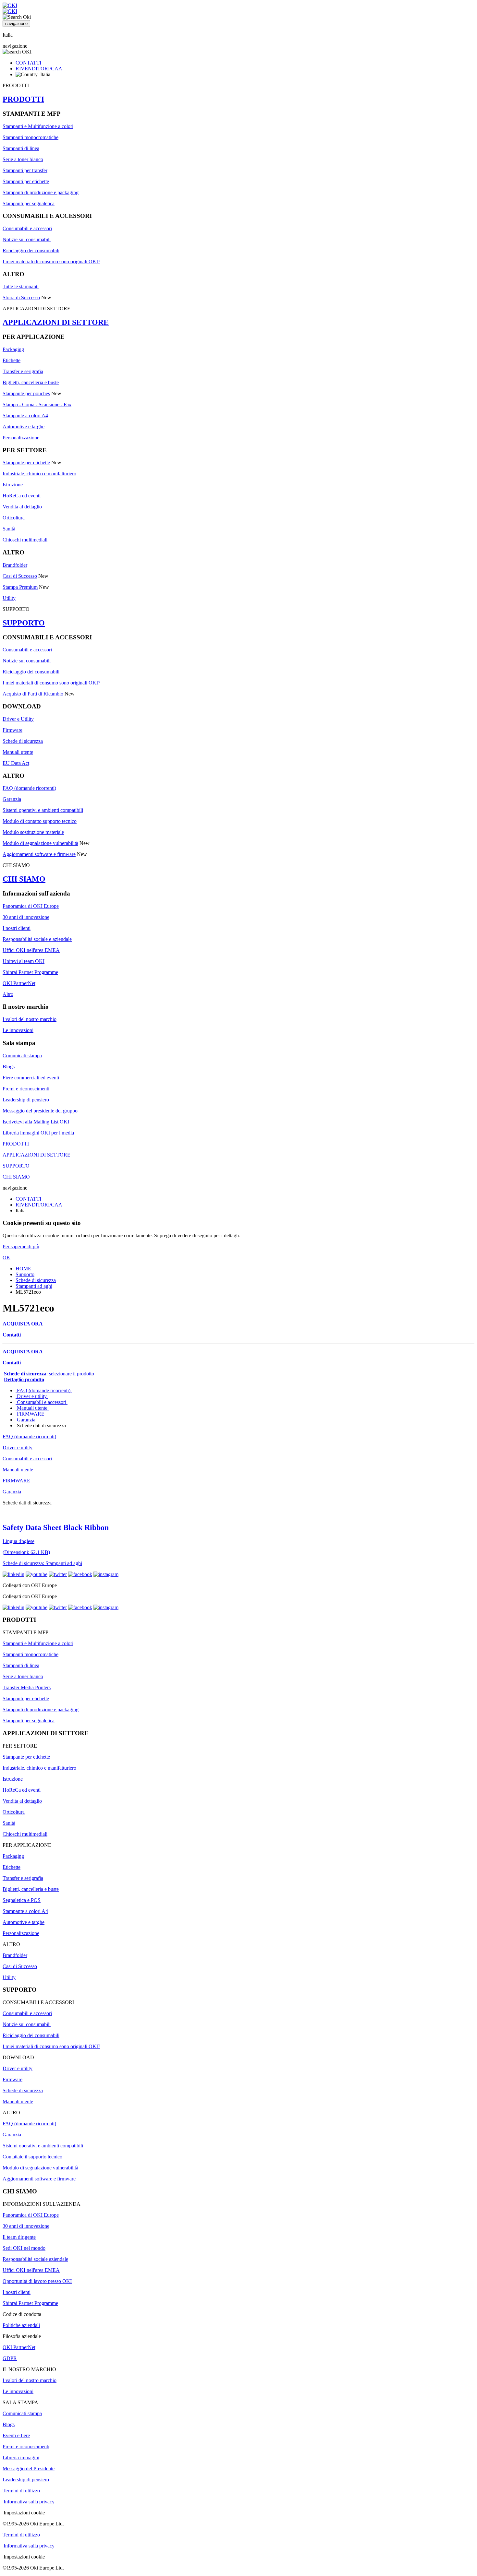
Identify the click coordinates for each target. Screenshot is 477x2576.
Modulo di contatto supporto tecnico (40, 821)
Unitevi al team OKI (24, 961)
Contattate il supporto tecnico (32, 2157)
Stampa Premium (20, 587)
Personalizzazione (21, 438)
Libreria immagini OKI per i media (38, 1133)
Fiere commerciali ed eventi (31, 1078)
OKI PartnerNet (19, 983)
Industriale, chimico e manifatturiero (39, 474)
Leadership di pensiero (26, 1100)
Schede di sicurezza (23, 741)
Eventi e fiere (16, 2435)
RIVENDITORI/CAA (39, 69)
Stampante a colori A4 (25, 415)
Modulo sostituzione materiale (33, 832)
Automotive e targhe (24, 427)
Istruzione (13, 485)
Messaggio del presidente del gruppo (40, 1111)
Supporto (25, 1274)
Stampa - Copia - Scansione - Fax (37, 404)
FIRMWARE (31, 1414)
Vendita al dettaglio (22, 507)
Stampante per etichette (26, 463)
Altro (8, 994)
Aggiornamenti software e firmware (39, 854)
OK (6, 1258)
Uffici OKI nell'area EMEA (31, 950)
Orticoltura (14, 518)
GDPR (10, 2358)
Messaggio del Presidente (29, 2469)
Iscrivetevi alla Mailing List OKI (36, 1122)
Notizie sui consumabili (27, 239)
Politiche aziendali (21, 2325)
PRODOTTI (23, 99)
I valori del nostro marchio (30, 1019)
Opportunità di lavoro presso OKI (37, 2281)
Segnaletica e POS (22, 1900)
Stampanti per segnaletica (29, 203)
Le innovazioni (18, 1030)
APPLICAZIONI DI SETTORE (56, 322)
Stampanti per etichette (26, 181)
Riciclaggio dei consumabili (31, 250)
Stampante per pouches (26, 393)
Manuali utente (18, 752)
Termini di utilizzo (21, 2491)
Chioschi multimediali (25, 540)
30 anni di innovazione (26, 917)
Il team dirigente (19, 2237)
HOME (23, 1269)
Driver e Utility (18, 719)
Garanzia (12, 799)
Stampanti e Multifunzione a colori (38, 126)
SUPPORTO (24, 623)
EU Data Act (16, 763)
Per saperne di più (21, 1246)
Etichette (12, 360)
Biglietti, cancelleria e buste (31, 382)
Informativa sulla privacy (29, 2502)
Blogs (9, 1067)
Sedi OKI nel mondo (24, 2248)
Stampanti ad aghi (34, 1286)
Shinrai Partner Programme (30, 972)
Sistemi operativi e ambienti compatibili (43, 810)
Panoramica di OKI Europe (31, 906)
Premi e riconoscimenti (26, 1089)
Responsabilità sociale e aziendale (37, 939)
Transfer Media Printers (27, 1687)
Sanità (9, 529)
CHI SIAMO (24, 879)
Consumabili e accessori (27, 228)
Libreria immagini (21, 2457)
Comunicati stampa (22, 1056)
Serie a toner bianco (23, 159)
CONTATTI (28, 63)
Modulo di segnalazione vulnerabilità (40, 843)
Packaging (13, 349)
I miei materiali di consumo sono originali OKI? (51, 261)
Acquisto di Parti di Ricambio (33, 694)
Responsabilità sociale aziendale (35, 2259)
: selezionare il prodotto (49, 1374)
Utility (9, 598)
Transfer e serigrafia (23, 371)
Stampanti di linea (21, 148)
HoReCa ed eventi (22, 496)
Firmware (12, 730)
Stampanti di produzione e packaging (41, 192)
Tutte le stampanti (21, 286)
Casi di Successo (20, 576)
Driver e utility (32, 1396)
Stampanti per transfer (25, 170)
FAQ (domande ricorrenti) (29, 788)
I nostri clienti (17, 928)
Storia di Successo (21, 297)
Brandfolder (15, 565)
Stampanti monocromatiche (31, 137)
